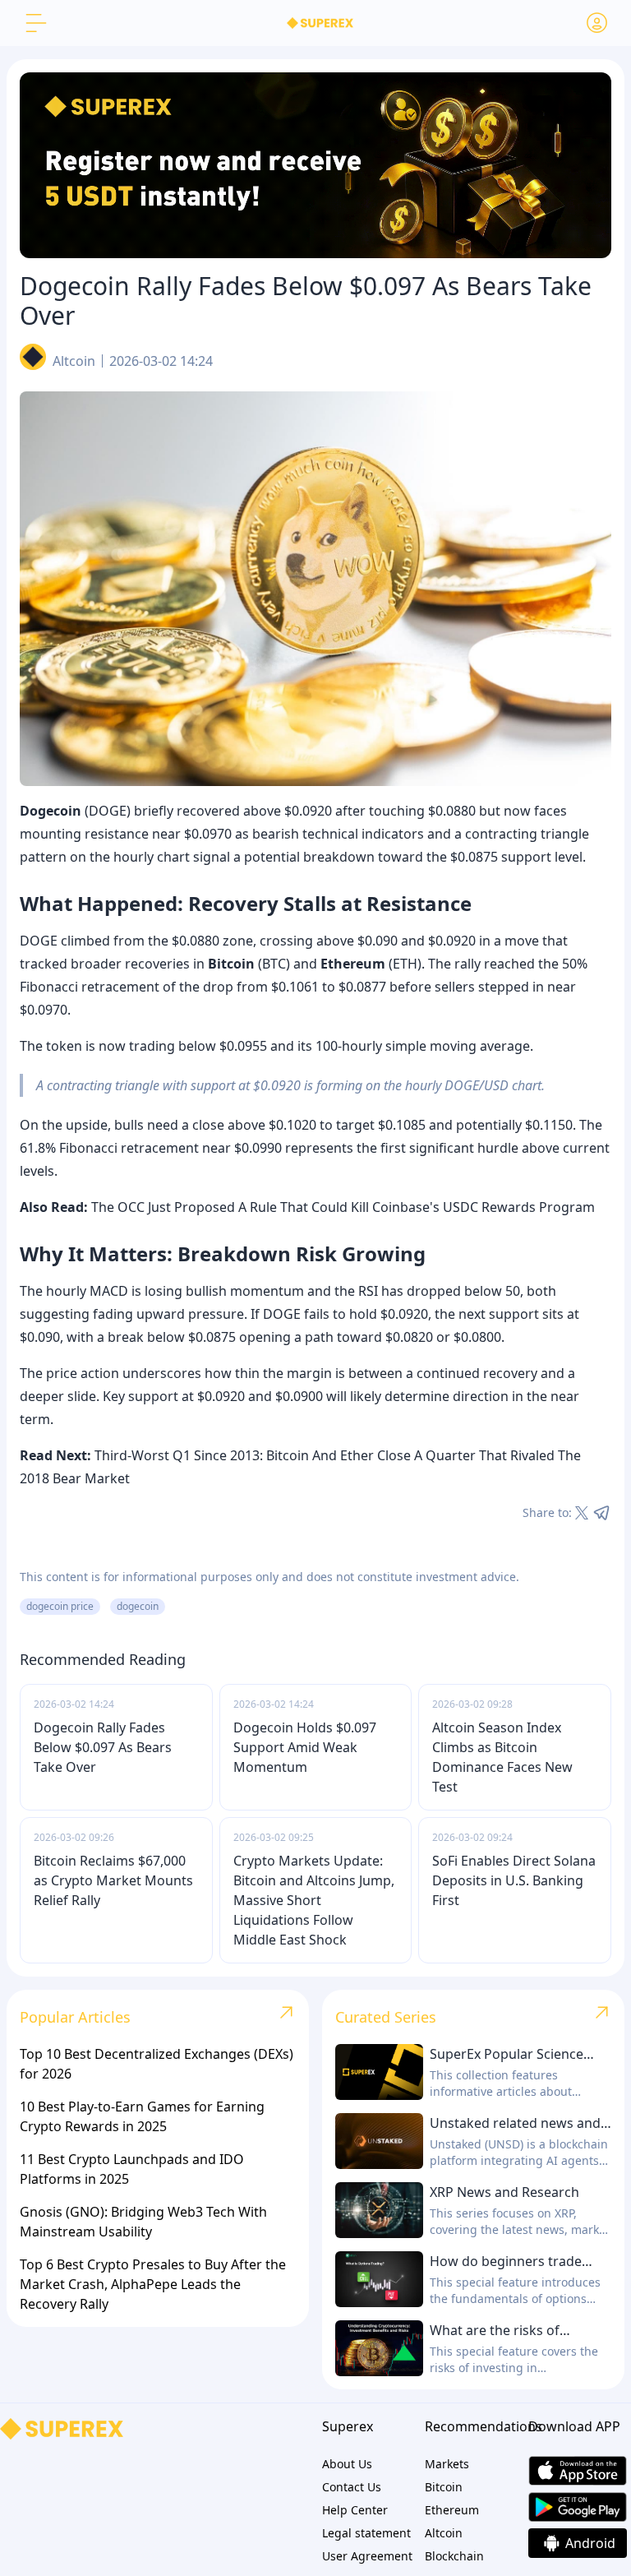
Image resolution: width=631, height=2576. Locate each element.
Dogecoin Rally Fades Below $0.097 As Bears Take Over (103, 1747)
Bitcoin (444, 2487)
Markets (447, 2464)
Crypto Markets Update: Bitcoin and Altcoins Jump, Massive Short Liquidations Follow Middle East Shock (314, 1900)
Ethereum (452, 2510)
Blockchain (454, 2556)
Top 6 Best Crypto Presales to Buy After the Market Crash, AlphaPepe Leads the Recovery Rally (153, 2284)
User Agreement (367, 2556)
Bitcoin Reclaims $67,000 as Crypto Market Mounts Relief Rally (113, 1880)
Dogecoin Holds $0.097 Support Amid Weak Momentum (305, 1747)
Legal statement (366, 2533)
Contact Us (352, 2487)
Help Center (355, 2510)
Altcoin (74, 361)
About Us (347, 2464)
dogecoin (138, 1606)
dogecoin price (60, 1606)
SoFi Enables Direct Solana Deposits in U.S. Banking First (514, 1880)
